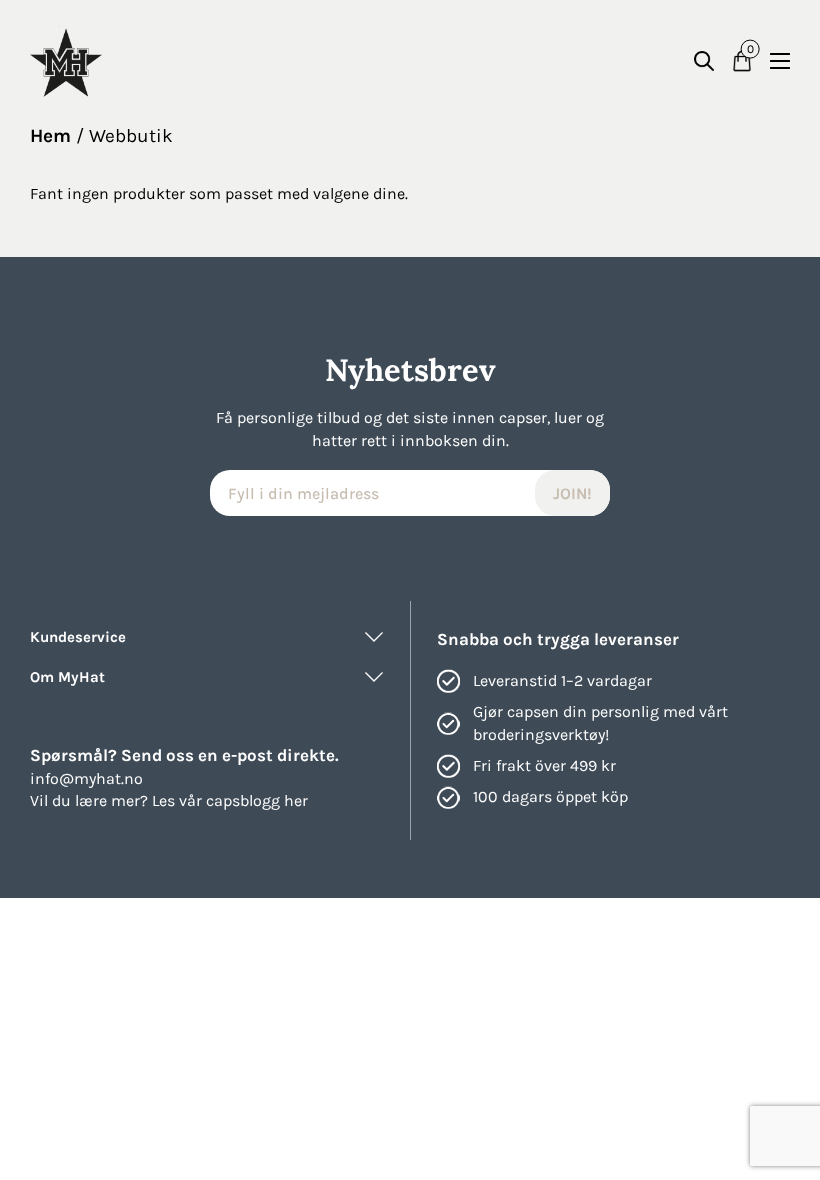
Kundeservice (78, 637)
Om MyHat (67, 677)
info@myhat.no (86, 778)
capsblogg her (257, 800)
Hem (50, 136)
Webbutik (131, 136)
